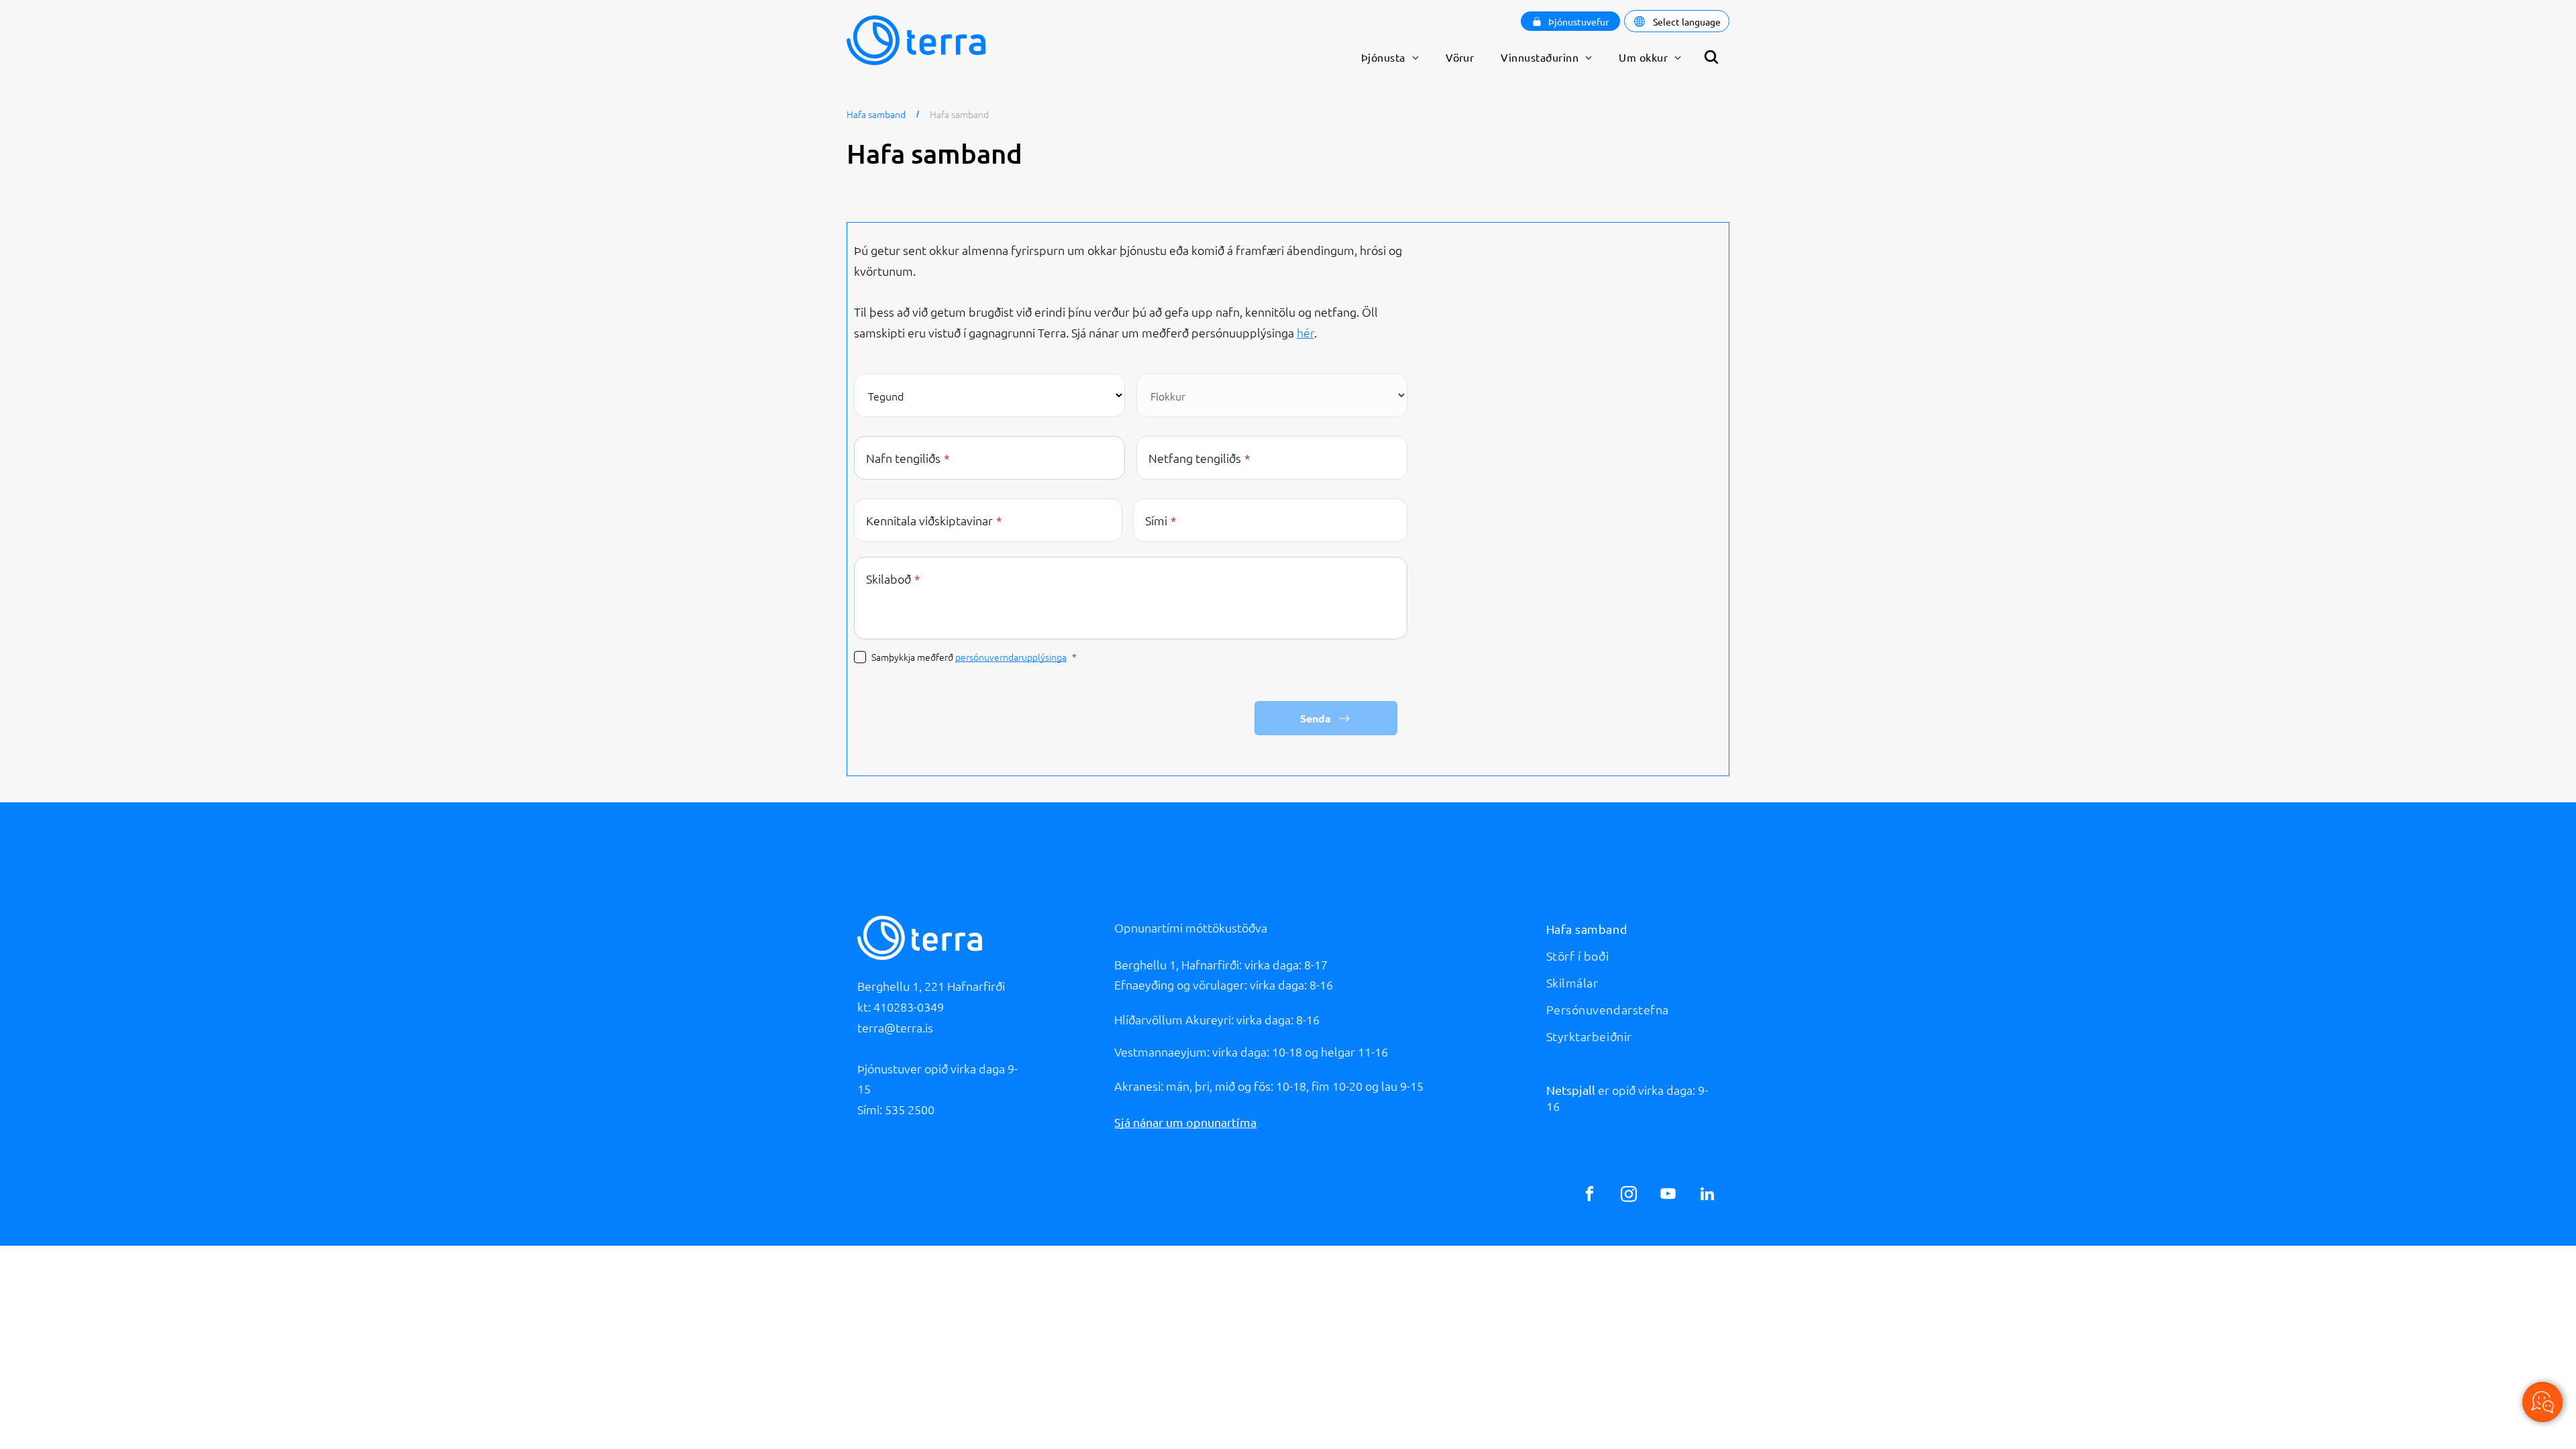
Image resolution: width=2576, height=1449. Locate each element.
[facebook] (1590, 1195)
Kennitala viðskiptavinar (929, 520)
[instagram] (1629, 1195)
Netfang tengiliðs (1195, 458)
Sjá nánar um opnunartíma (1185, 1122)
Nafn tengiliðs (903, 458)
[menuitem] (1390, 57)
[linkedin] (1707, 1195)
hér (1305, 332)
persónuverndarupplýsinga (1011, 657)
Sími (1156, 520)
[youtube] (1668, 1195)
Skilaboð (889, 579)
